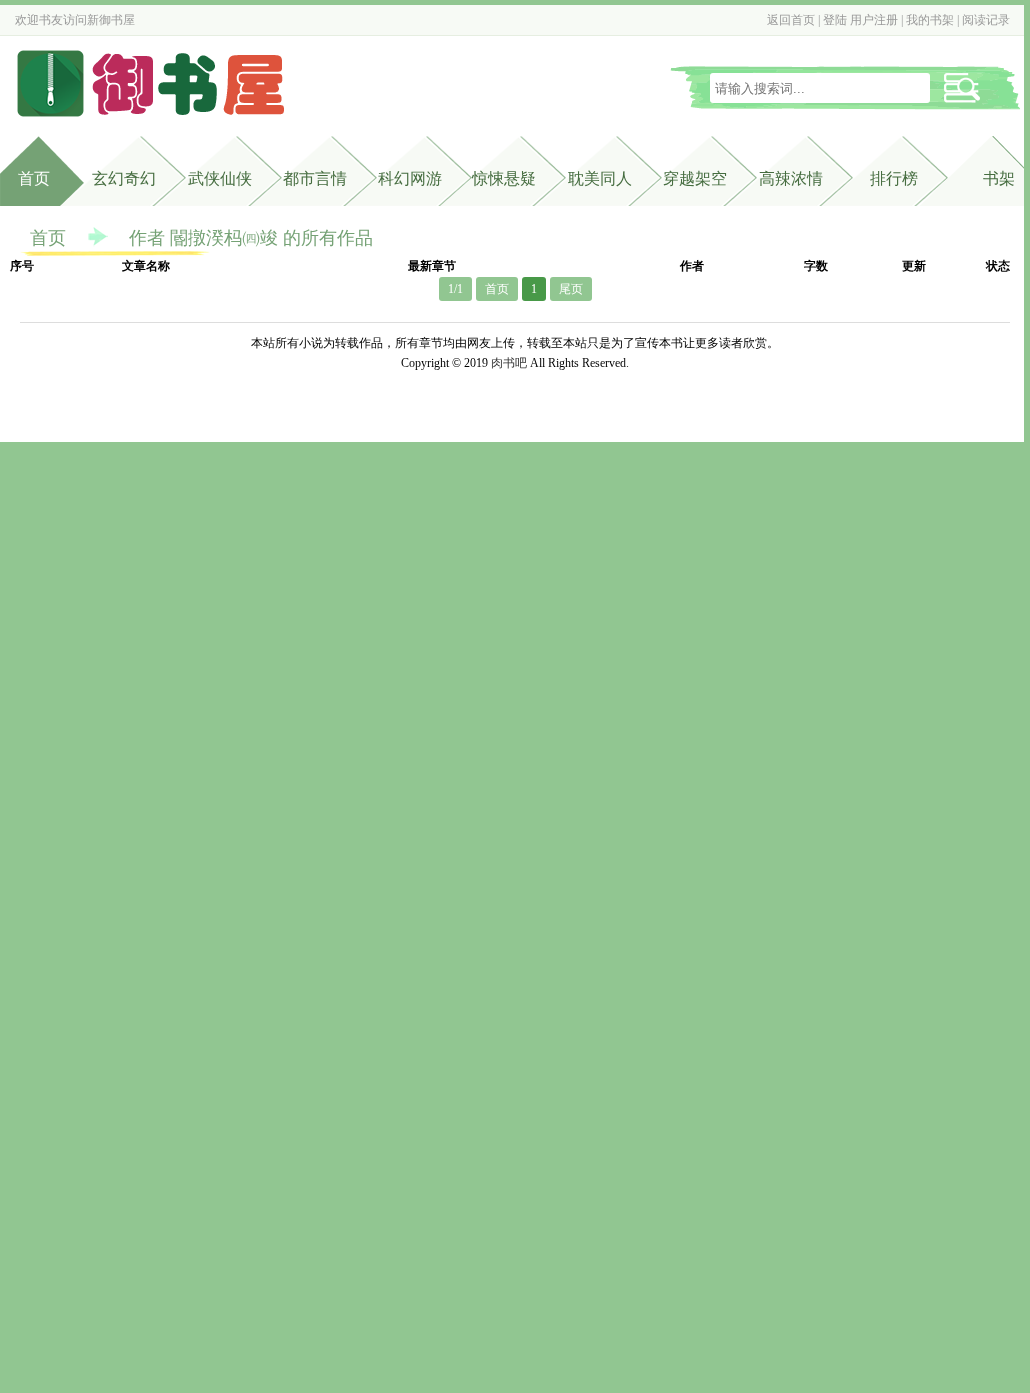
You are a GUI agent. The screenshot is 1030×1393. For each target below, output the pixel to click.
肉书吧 (509, 363)
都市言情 (315, 178)
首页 (34, 178)
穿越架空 (695, 178)
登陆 (835, 20)
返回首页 (791, 20)
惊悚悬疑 (504, 178)
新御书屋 (111, 20)
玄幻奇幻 (124, 178)
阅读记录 (986, 20)
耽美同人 (600, 178)
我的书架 (930, 20)
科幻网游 (410, 178)
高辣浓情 (791, 178)
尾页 (571, 289)
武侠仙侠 (220, 178)
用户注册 (874, 20)
